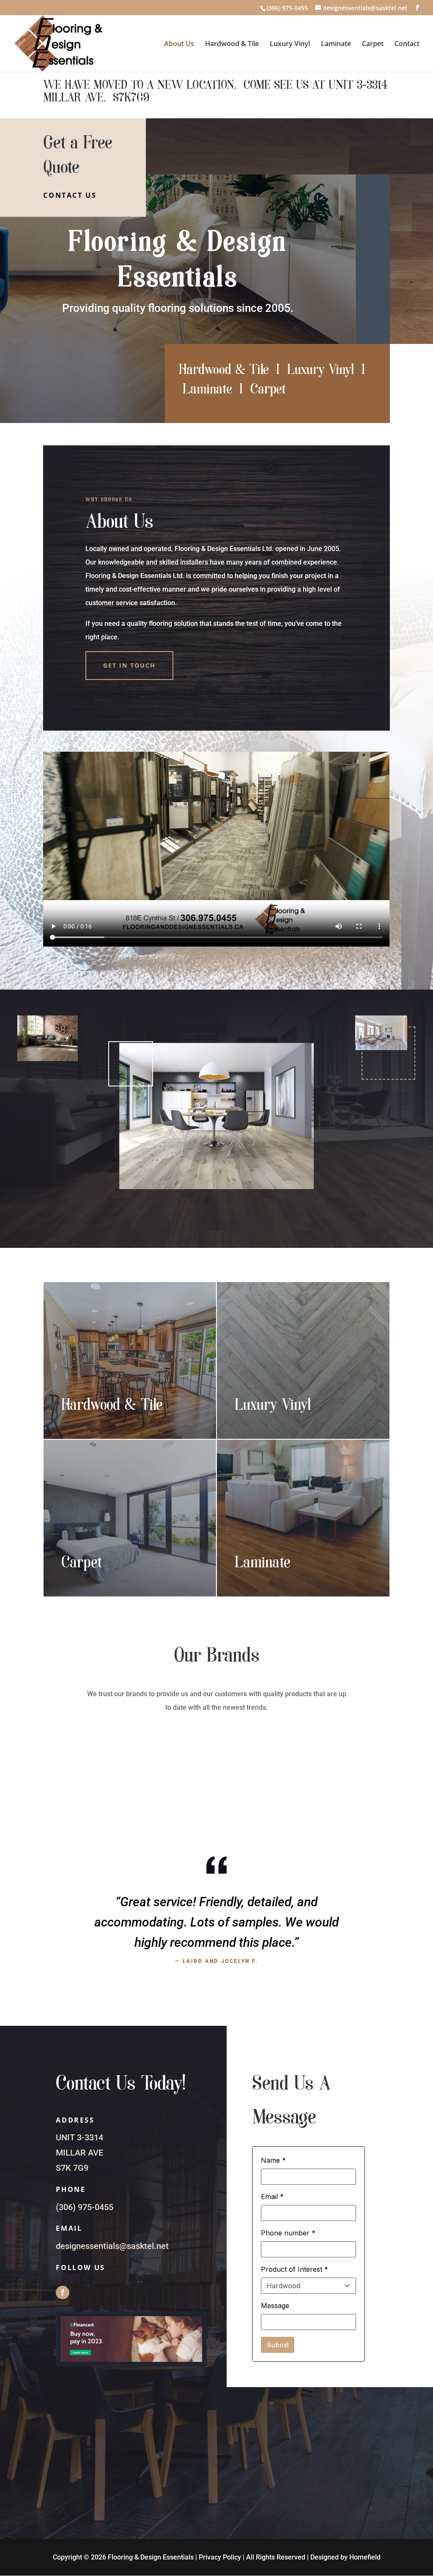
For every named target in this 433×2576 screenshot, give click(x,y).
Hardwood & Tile (232, 44)
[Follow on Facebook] (63, 2292)
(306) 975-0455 (85, 2207)
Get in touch (129, 665)
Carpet (373, 44)
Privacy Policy (220, 2557)
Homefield (365, 2557)
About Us (179, 44)
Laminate (336, 44)
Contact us (70, 195)
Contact (407, 44)
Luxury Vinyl (290, 44)
